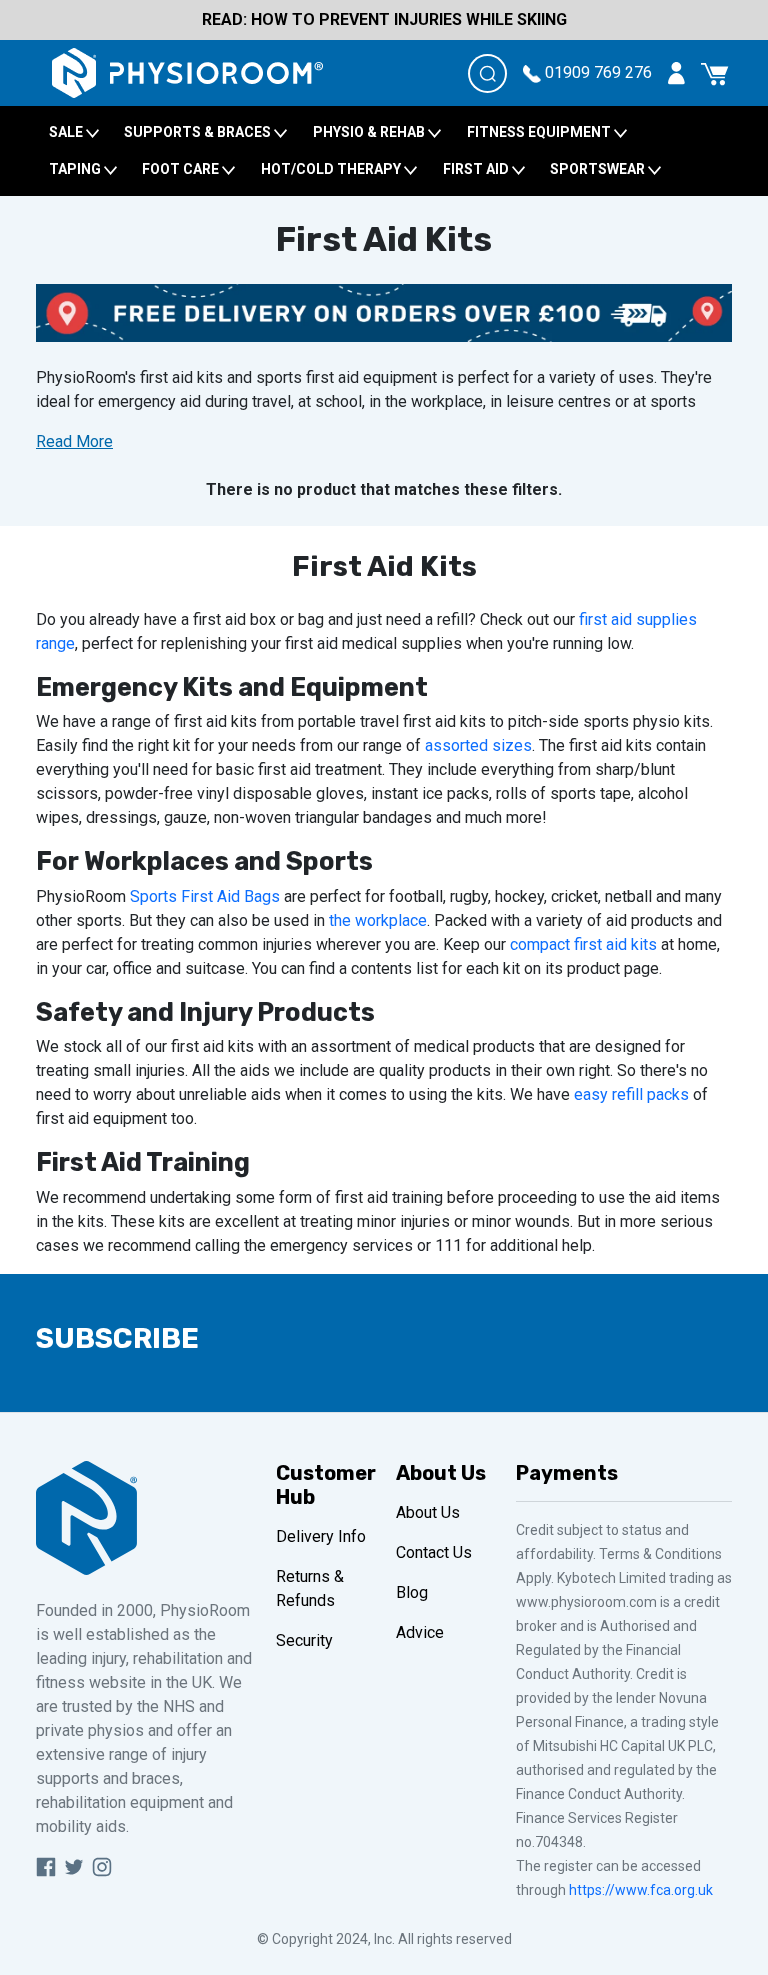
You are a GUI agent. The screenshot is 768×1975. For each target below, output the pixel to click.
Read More (74, 441)
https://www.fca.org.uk (641, 1890)
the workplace (378, 920)
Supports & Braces (199, 132)
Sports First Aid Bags (205, 896)
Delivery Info (321, 1536)
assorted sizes (478, 745)
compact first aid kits (583, 944)
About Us (428, 1512)
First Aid (477, 169)
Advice (420, 1632)
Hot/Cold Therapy (332, 169)
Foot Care (182, 169)
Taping (76, 169)
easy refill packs (631, 1094)
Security (304, 1640)
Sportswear (599, 169)
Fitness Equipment (540, 132)
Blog (412, 1592)
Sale (67, 132)
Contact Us (434, 1552)
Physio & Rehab (370, 132)
